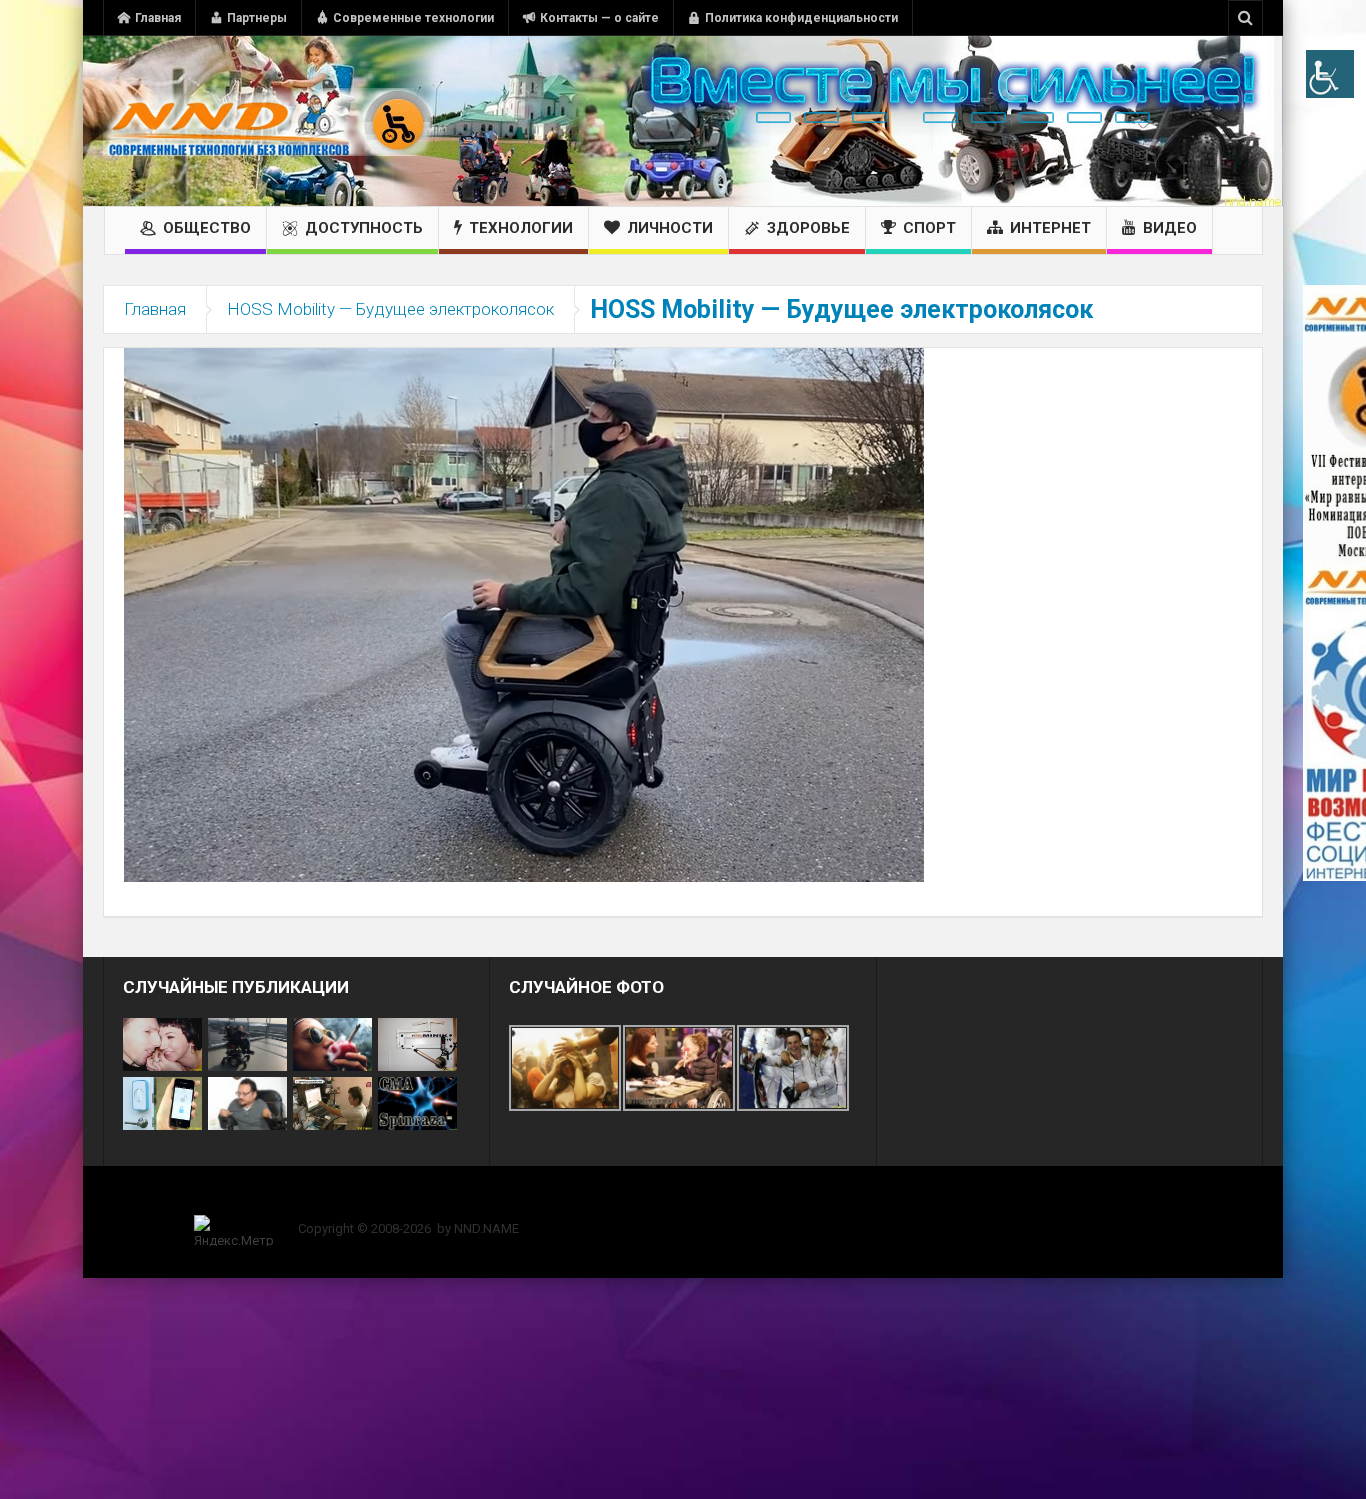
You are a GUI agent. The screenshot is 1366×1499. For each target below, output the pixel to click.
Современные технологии (413, 18)
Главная (158, 18)
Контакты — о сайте (599, 18)
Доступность (364, 228)
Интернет (1050, 228)
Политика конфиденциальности (801, 18)
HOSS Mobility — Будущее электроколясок (390, 309)
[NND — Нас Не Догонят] (268, 121)
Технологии (521, 228)
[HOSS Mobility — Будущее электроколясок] (524, 614)
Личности (670, 228)
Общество (207, 228)
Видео (1170, 228)
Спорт (929, 228)
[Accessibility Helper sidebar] (1330, 74)
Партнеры (257, 18)
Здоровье (808, 228)
